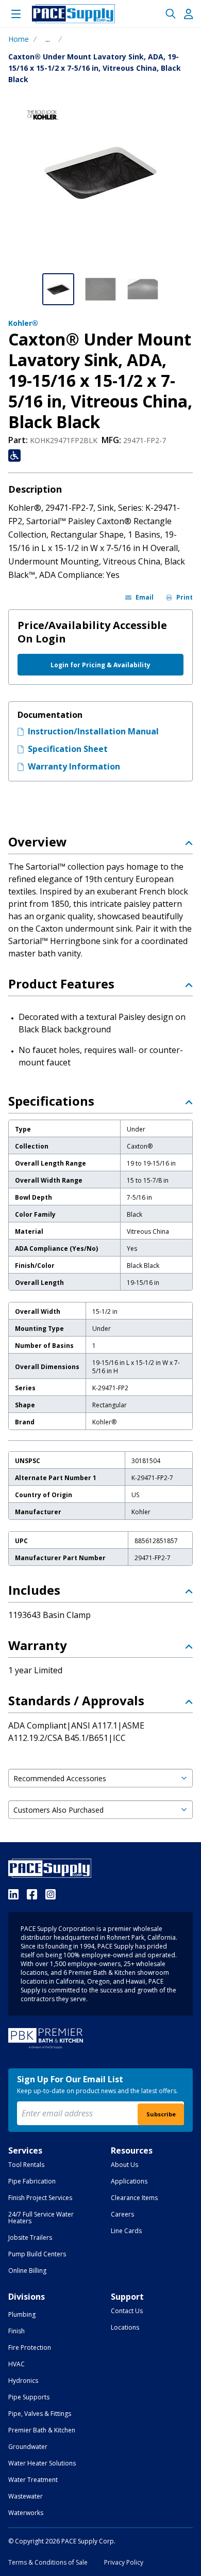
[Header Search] (171, 14)
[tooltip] (48, 39)
